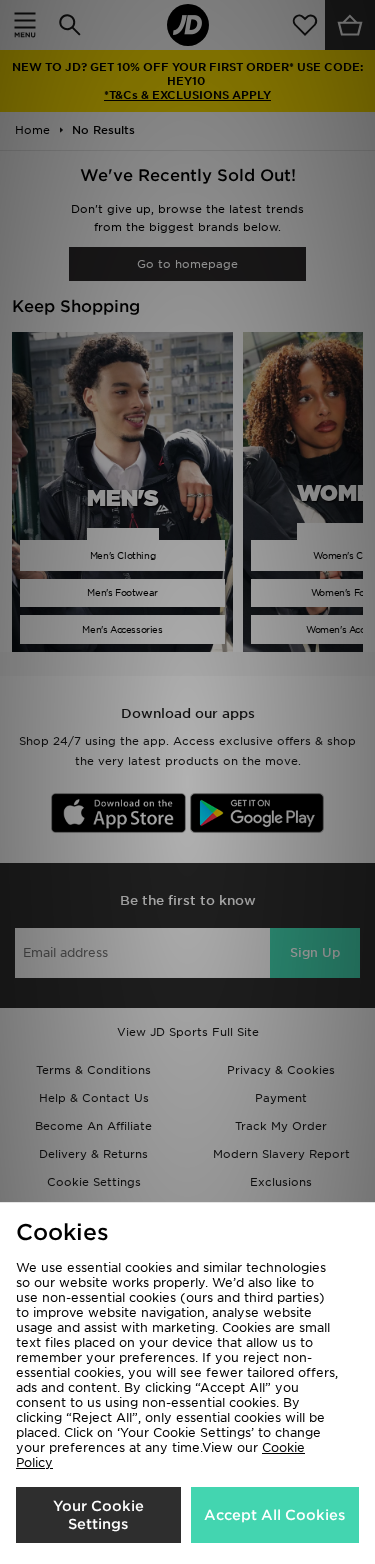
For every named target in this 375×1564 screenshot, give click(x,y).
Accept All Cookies (274, 1515)
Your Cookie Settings (98, 1515)
